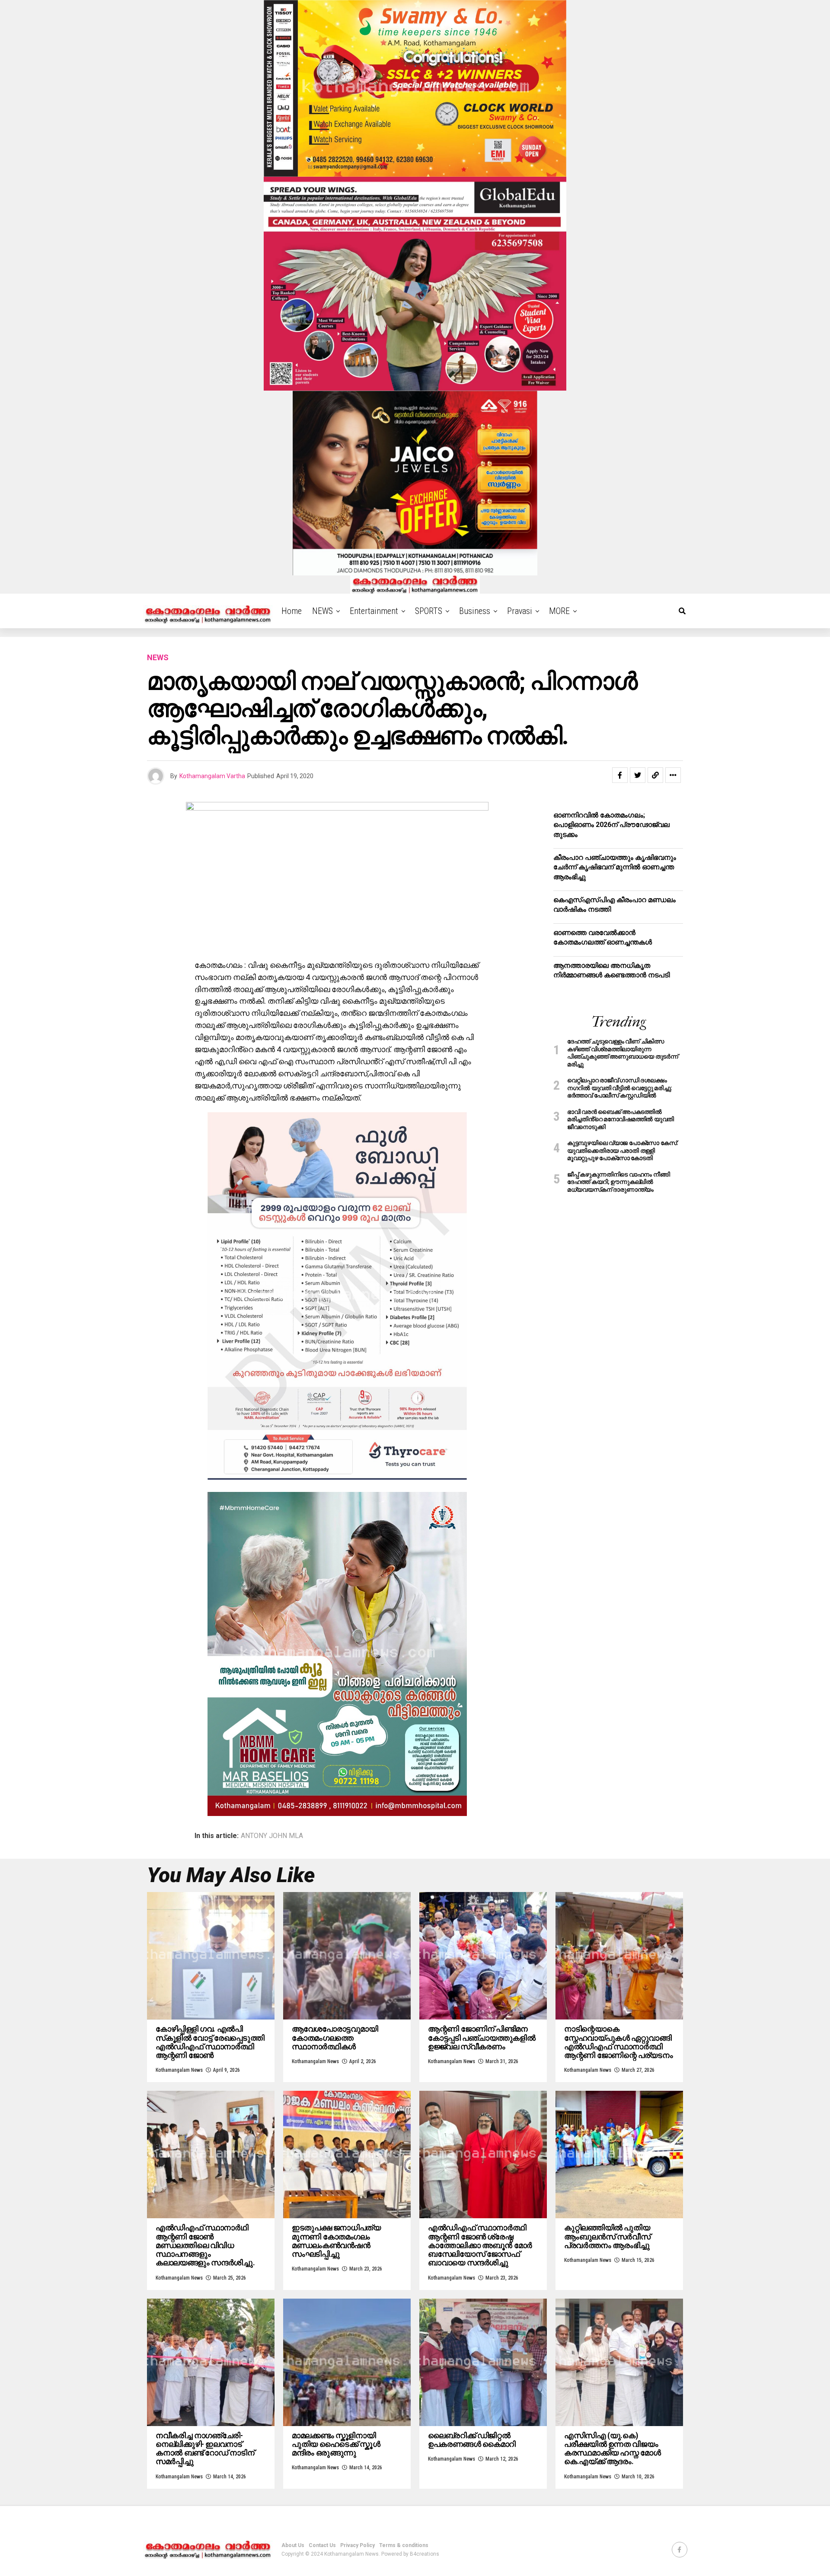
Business (475, 611)
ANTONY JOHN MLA (272, 1836)
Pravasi (520, 611)
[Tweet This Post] (638, 775)
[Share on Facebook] (620, 775)
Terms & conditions (404, 2545)
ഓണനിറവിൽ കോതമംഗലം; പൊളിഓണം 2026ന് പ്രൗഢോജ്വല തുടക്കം (611, 825)
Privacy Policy (358, 2545)
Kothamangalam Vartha (212, 776)
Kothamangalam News (179, 2070)
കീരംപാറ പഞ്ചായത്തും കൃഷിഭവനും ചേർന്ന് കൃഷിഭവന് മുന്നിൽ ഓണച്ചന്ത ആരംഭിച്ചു (615, 867)
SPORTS (429, 611)
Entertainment (374, 611)
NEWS (322, 611)
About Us (293, 2545)
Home (292, 611)
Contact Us (322, 2545)
